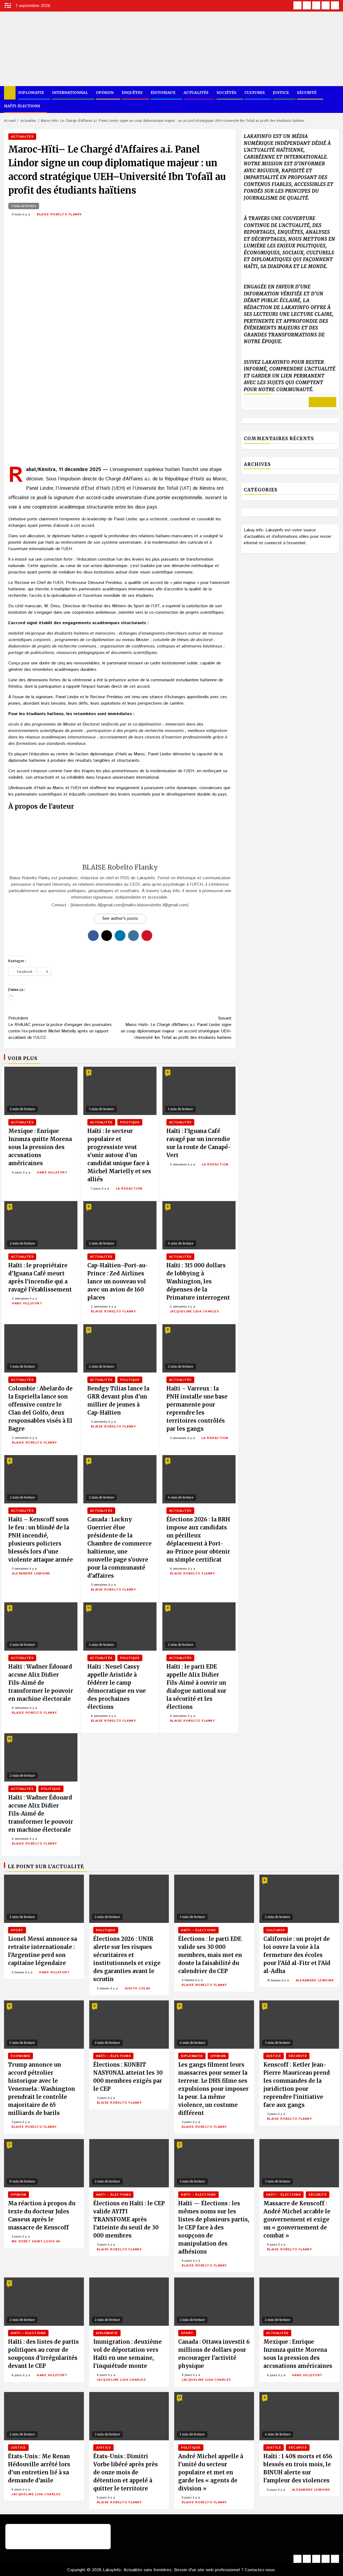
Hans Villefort (52, 1173)
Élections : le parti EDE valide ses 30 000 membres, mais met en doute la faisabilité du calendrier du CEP (210, 1955)
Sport (17, 1930)
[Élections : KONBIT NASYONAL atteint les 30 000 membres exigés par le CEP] (129, 2025)
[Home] (10, 93)
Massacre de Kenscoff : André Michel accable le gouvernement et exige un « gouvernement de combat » (297, 2219)
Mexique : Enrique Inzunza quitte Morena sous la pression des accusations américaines (40, 1147)
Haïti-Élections (22, 106)
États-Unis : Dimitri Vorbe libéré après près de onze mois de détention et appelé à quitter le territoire (126, 2472)
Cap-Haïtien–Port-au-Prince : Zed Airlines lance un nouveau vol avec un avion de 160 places (118, 1281)
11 (89, 1330)
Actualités (196, 93)
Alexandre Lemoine (31, 1574)
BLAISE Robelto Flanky (59, 214)
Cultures (255, 93)
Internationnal (70, 93)
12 (180, 2397)
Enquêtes (132, 93)
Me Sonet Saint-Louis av (36, 2241)
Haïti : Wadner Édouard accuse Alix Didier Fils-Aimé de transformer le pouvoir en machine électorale (41, 1683)
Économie (20, 2056)
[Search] (335, 100)
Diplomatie (31, 93)
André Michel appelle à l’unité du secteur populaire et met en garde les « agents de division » (211, 2472)
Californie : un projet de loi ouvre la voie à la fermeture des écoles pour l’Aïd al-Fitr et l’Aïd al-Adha (297, 1955)
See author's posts (120, 919)
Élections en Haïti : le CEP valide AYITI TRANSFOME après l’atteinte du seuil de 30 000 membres (129, 2219)
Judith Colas (137, 1988)
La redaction (129, 1189)
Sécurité (307, 93)
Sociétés (226, 93)
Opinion (105, 93)
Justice (281, 93)
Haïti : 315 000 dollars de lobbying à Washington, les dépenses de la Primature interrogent (198, 1281)
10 (10, 1739)
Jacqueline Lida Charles (195, 1311)
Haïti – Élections (198, 1930)
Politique (130, 1122)
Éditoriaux (163, 93)
